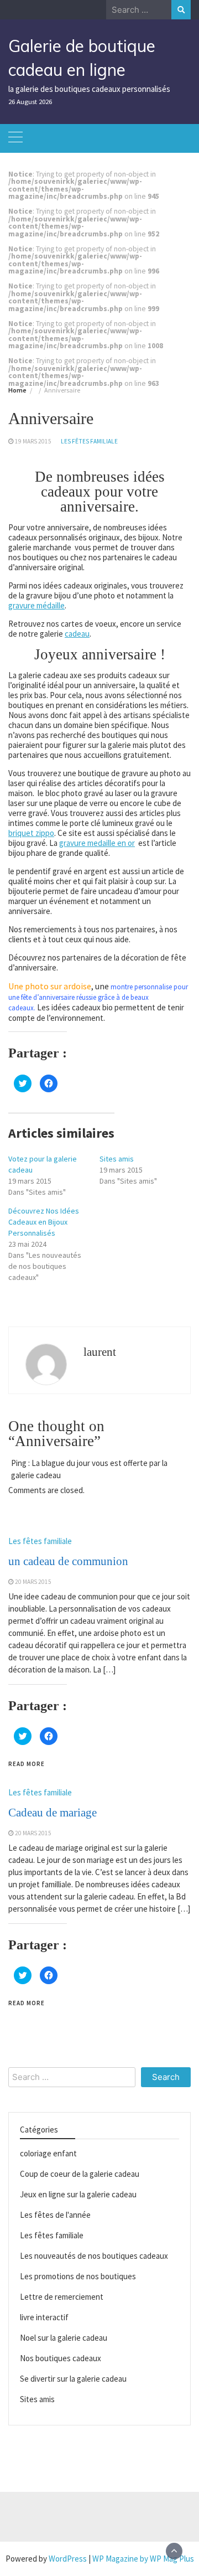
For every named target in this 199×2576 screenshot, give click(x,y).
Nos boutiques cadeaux (61, 2358)
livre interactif (44, 2317)
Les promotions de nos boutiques (78, 2276)
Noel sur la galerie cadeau (64, 2338)
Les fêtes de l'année (55, 2215)
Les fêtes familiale (89, 441)
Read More (27, 1764)
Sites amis (117, 1159)
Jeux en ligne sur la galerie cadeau (78, 2194)
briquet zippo (31, 833)
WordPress (68, 2559)
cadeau (77, 634)
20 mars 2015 (33, 1582)
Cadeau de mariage (53, 1813)
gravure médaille (36, 605)
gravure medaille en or (97, 843)
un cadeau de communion (68, 1561)
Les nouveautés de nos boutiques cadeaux (94, 2256)
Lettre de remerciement (62, 2297)
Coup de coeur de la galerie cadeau (80, 2174)
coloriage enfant (48, 2153)
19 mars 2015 (33, 441)
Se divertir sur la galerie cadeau (73, 2379)
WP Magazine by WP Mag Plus (143, 2559)
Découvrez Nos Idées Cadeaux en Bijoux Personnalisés (44, 1222)
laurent (100, 1352)
